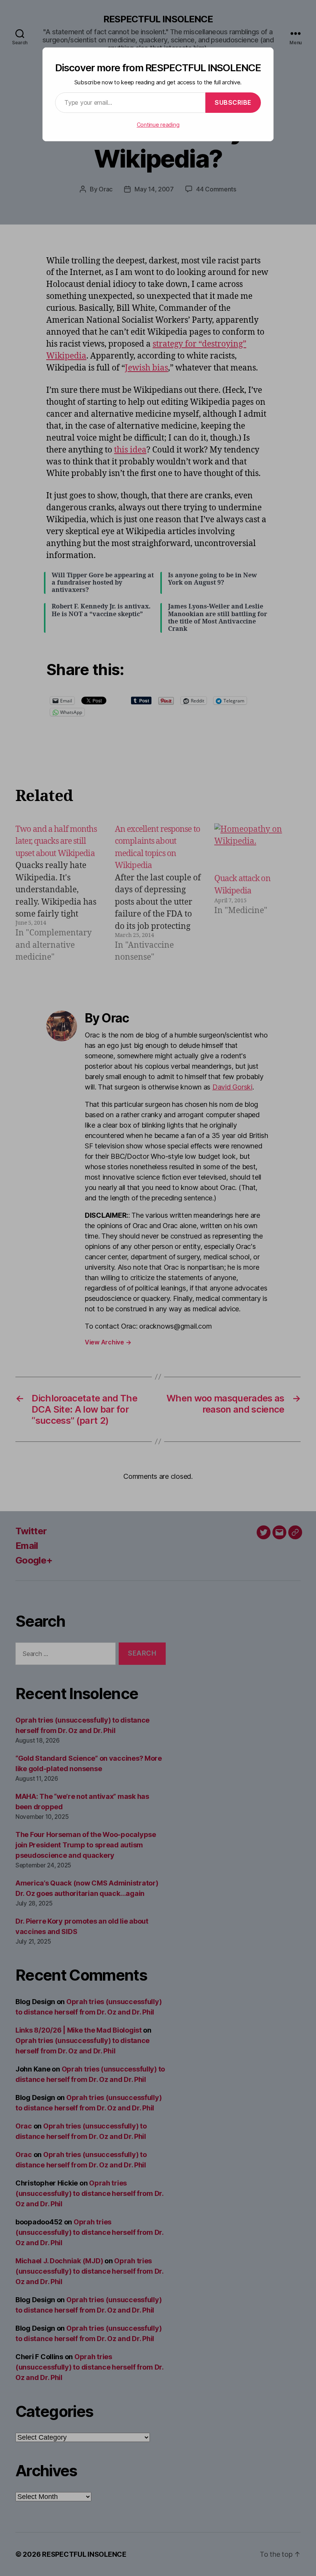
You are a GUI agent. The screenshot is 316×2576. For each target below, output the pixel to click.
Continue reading (158, 125)
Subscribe (233, 102)
